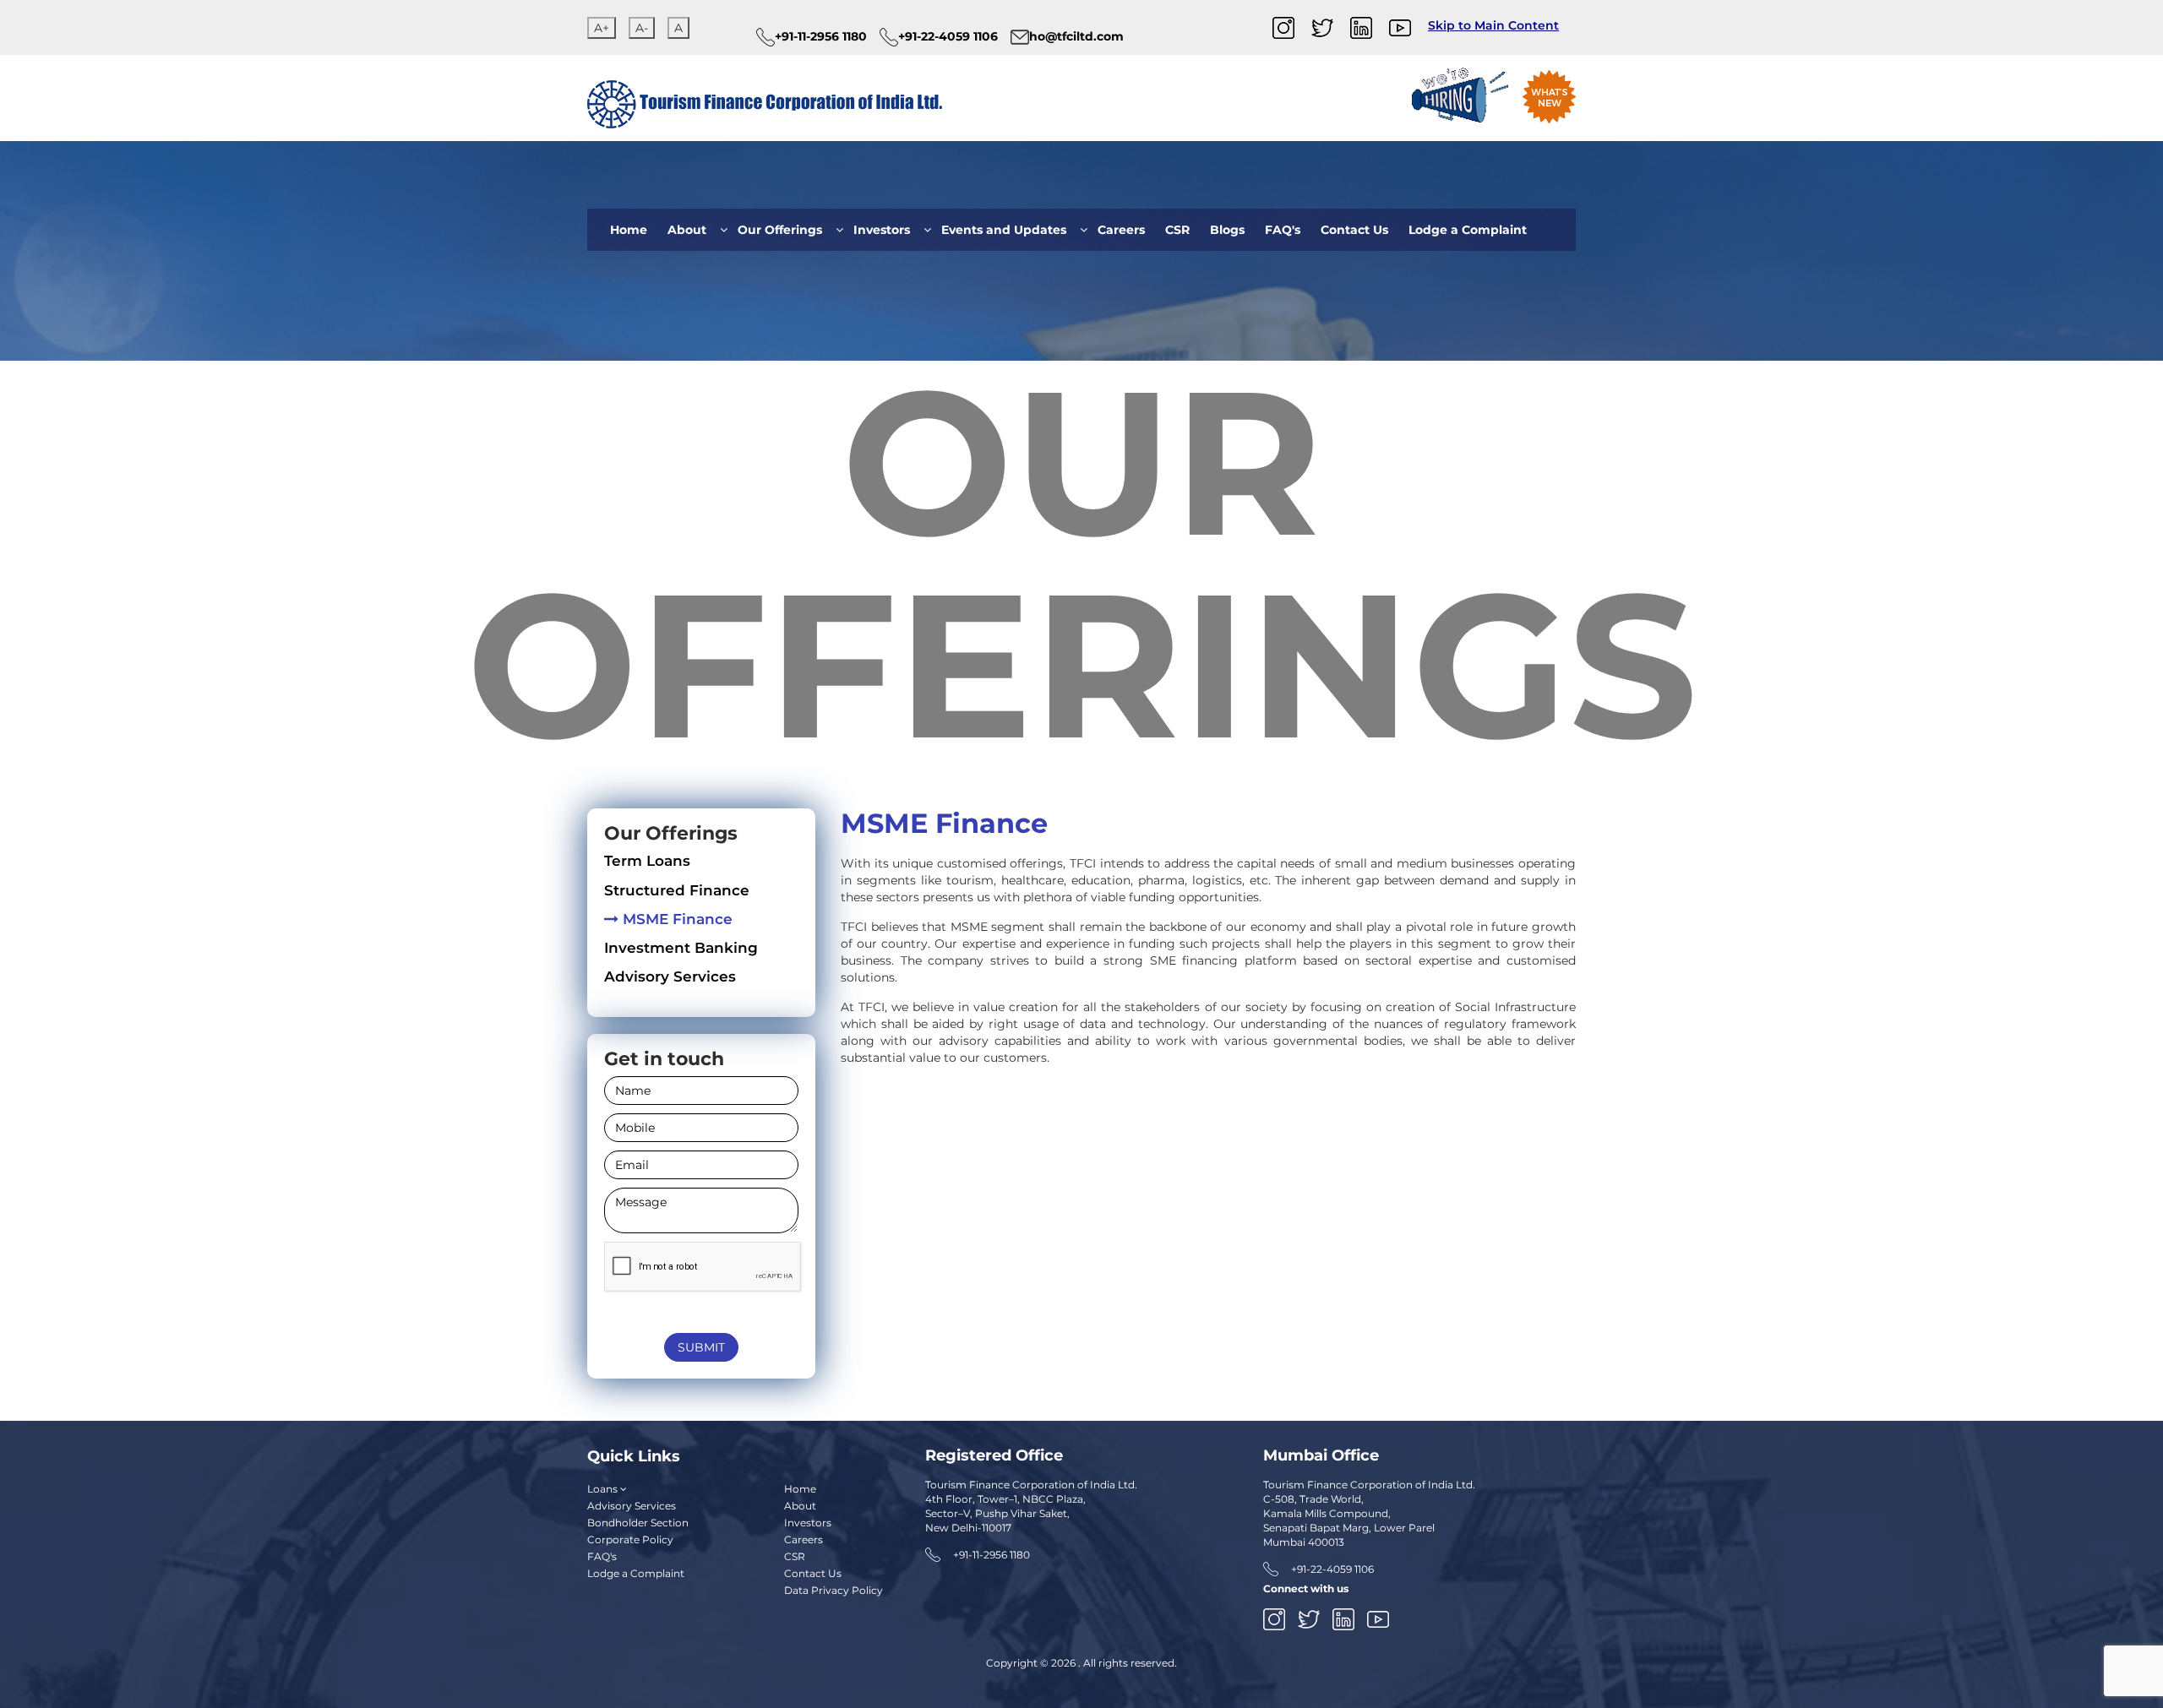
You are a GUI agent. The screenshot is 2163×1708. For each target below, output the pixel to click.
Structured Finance (677, 890)
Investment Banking (681, 948)
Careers (1121, 230)
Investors (882, 230)
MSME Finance (678, 919)
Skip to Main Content (1493, 25)
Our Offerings (780, 230)
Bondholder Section (638, 1523)
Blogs (1227, 230)
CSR (1177, 230)
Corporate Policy (630, 1539)
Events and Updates (1004, 230)
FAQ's (1283, 230)
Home (629, 230)
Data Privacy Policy (834, 1590)
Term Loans (647, 861)
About (687, 230)
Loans (604, 1489)
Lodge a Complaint (1468, 230)
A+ (602, 28)
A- (642, 28)
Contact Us (1354, 230)
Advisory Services (670, 976)
